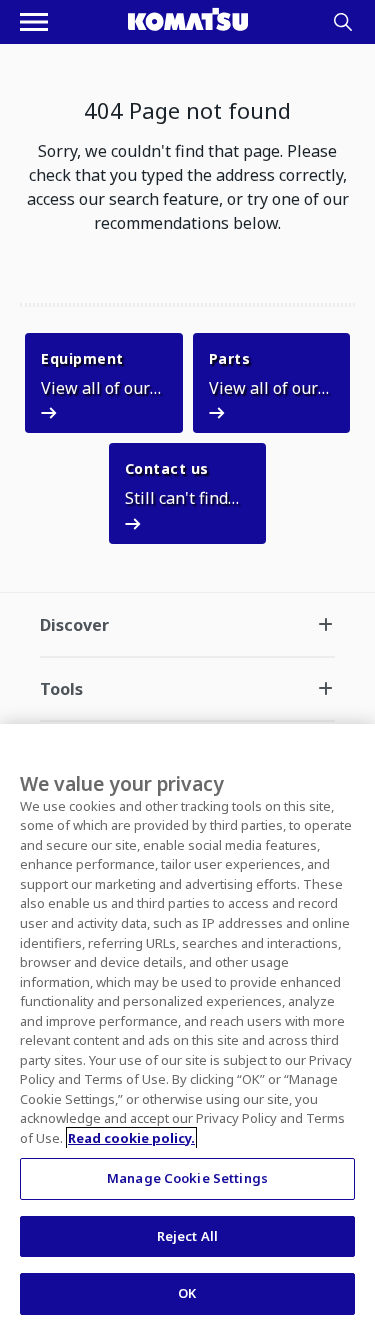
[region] (187, 1027)
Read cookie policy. (131, 1138)
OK (187, 1293)
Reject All (187, 1236)
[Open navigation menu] (34, 22)
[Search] (343, 22)
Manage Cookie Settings (187, 1178)
